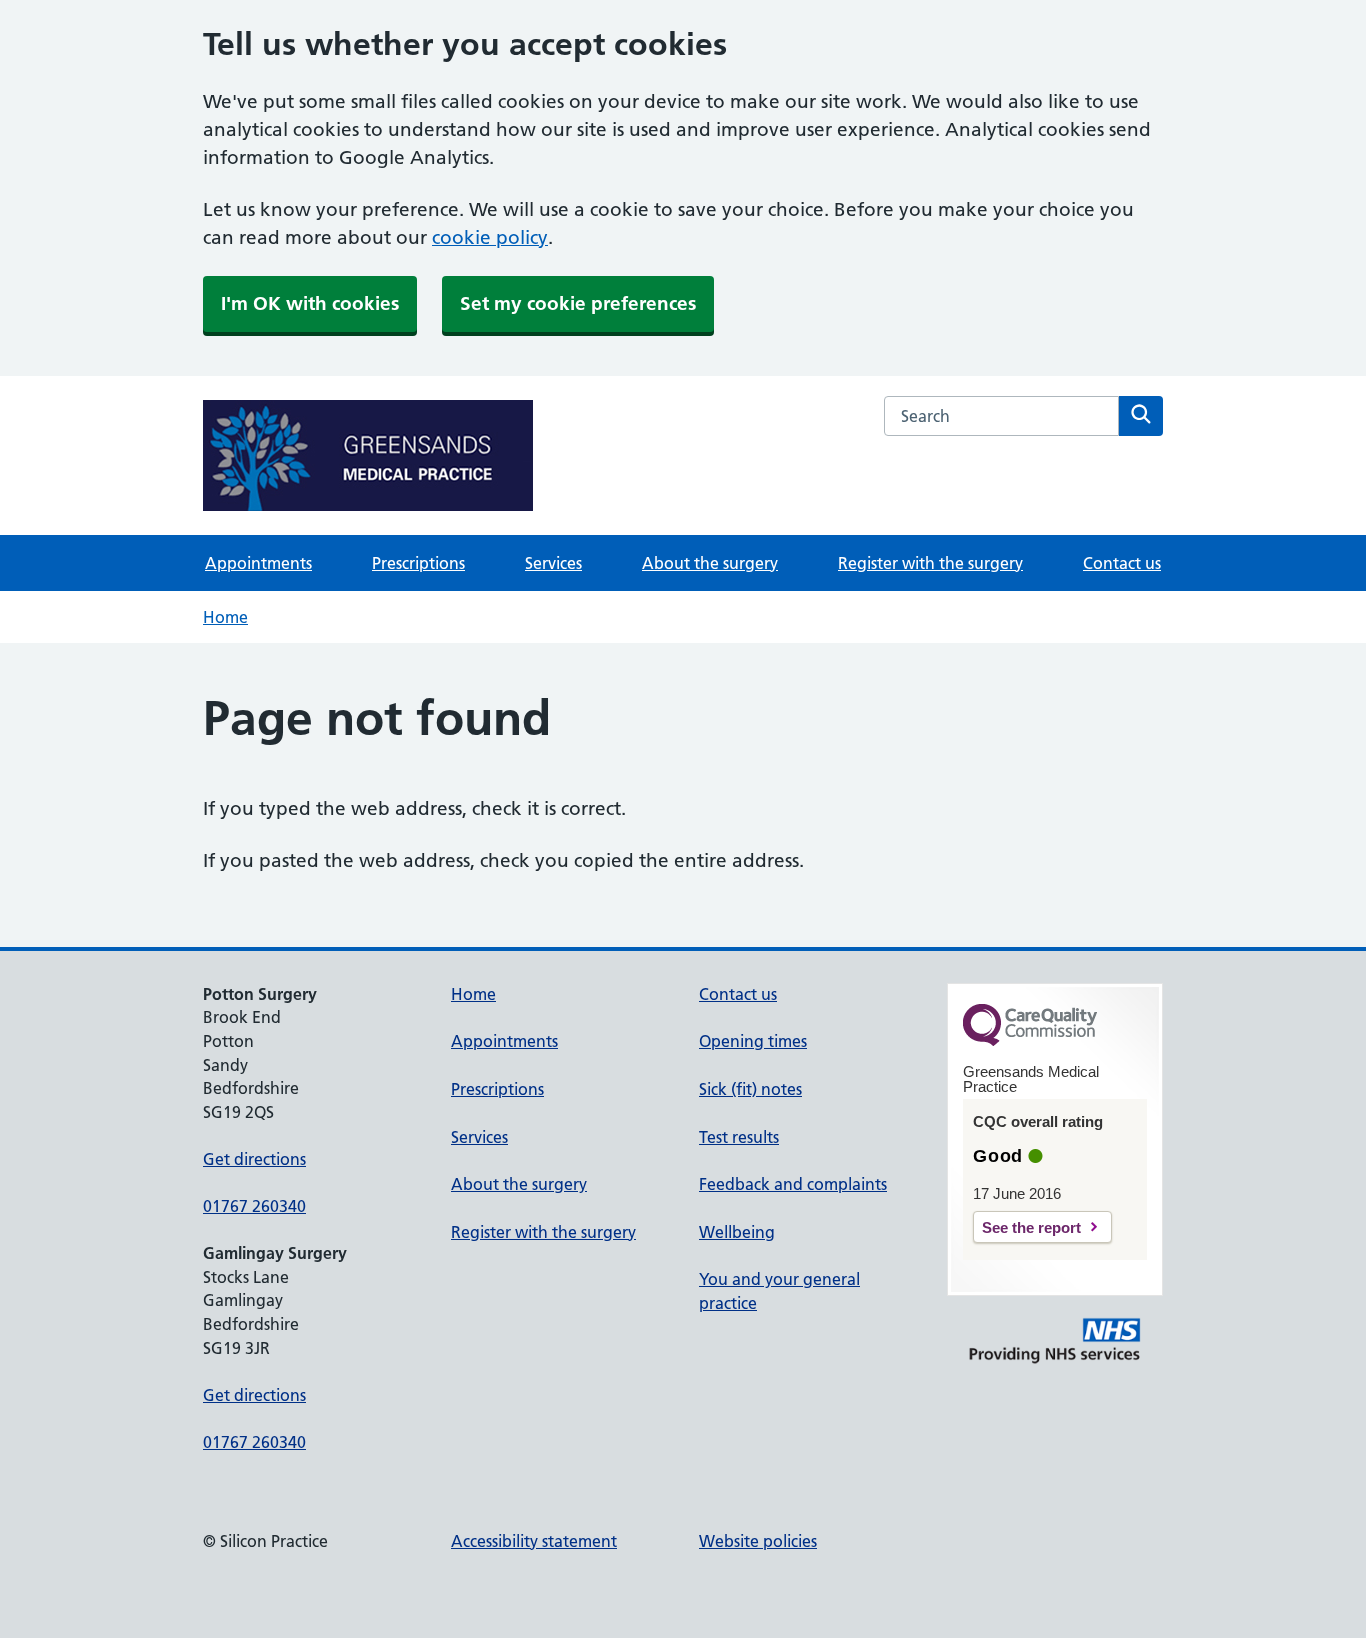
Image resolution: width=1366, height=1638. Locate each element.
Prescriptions (418, 563)
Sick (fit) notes (750, 1089)
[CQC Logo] (1030, 1041)
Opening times (753, 1041)
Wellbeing (737, 1232)
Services (553, 563)
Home (225, 617)
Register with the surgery (930, 563)
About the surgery (710, 563)
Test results (739, 1137)
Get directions (254, 1159)
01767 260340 (254, 1206)
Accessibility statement (534, 1541)
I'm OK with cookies (310, 303)
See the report (1031, 1227)
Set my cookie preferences (578, 303)
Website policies (758, 1541)
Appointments (258, 563)
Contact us (1122, 563)
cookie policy (490, 237)
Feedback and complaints (793, 1184)
